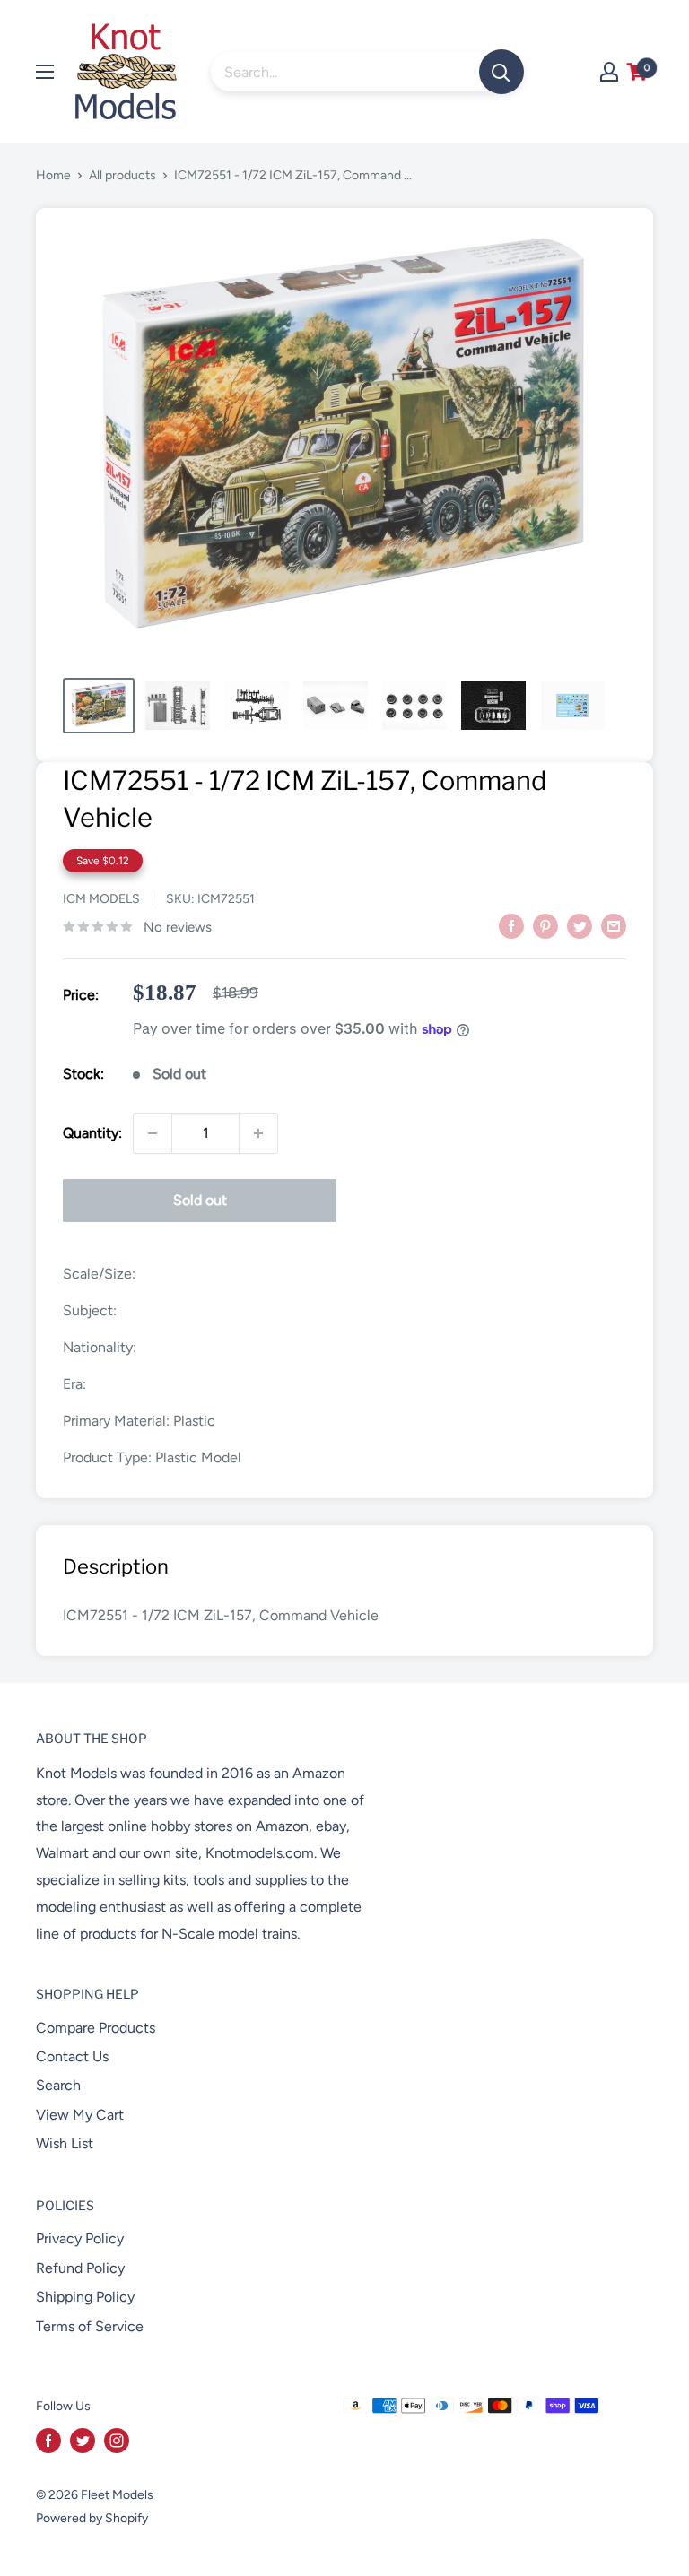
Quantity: (92, 1133)
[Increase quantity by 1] (258, 1133)
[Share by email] (614, 925)
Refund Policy (80, 2268)
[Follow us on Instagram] (117, 2441)
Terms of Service (90, 2326)
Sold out (200, 1200)
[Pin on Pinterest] (545, 925)
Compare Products (96, 2028)
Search (58, 2085)
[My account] (609, 72)
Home (53, 175)
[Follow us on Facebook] (48, 2441)
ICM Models (101, 899)
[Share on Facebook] (511, 925)
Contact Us (72, 2056)
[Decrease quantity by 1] (153, 1133)
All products (122, 175)
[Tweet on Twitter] (580, 925)
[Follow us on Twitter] (83, 2441)
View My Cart (80, 2115)
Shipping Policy (85, 2297)
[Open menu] (45, 72)
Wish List (65, 2143)
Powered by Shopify (92, 2518)
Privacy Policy (80, 2238)
